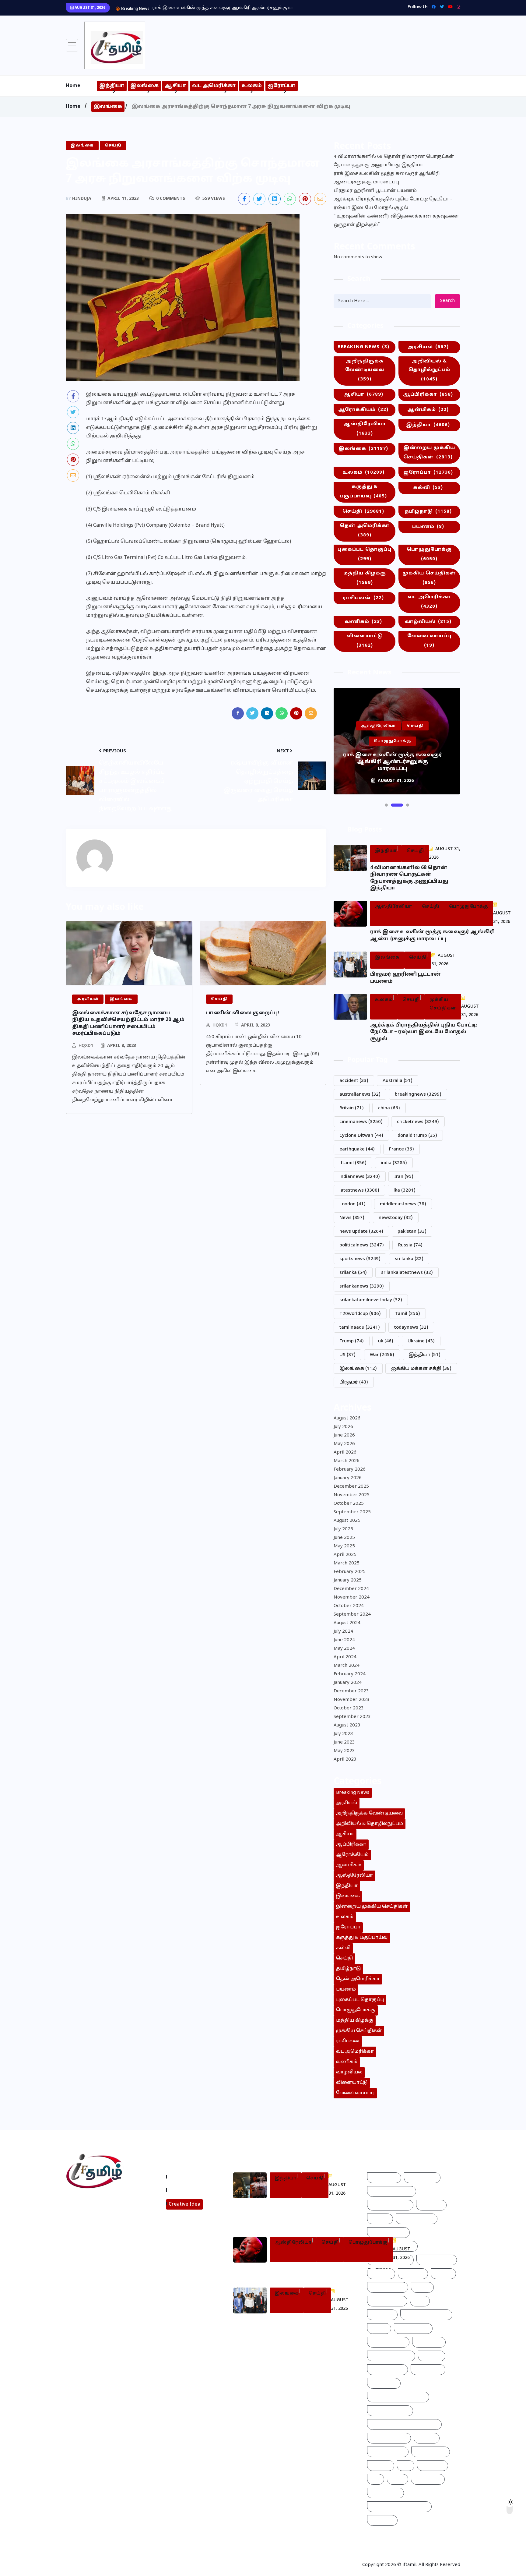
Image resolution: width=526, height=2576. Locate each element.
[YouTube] (449, 7)
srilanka (353, 1273)
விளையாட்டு (365, 641)
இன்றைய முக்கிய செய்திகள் (429, 453)
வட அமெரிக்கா (214, 86)
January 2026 (348, 1478)
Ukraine (421, 1341)
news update (361, 1232)
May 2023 (344, 1751)
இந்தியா (112, 86)
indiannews (360, 1177)
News (352, 1218)
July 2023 (343, 1734)
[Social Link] (457, 7)
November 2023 (352, 1700)
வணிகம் (363, 622)
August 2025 (347, 1521)
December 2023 (351, 1691)
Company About (189, 2177)
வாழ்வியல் (428, 622)
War (382, 1355)
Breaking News (363, 347)
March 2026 (347, 1461)
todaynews (411, 1328)
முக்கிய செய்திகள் (429, 578)
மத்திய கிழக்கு (365, 578)
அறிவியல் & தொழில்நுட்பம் (429, 370)
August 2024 (347, 1623)
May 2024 (344, 1649)
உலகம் (252, 86)
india (394, 1163)
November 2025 (352, 1495)
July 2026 (343, 1427)
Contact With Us (189, 2190)
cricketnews (418, 1122)
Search (447, 301)
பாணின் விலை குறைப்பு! (243, 1013)
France (402, 1149)
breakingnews (418, 1095)
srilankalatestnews (407, 1273)
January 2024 (348, 1683)
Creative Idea (184, 2204)
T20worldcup (360, 1314)
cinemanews (361, 1122)
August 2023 (347, 1725)
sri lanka (409, 1259)
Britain (352, 1108)
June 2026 (344, 1435)
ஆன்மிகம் (428, 410)
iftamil (353, 1163)
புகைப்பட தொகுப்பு (365, 554)
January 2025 (348, 1580)
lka (405, 1191)
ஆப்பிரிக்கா (428, 395)
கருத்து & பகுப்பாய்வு (363, 492)
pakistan (412, 1232)
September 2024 (352, 1615)
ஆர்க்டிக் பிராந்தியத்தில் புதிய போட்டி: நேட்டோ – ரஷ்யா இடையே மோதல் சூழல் (393, 204)
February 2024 (350, 1674)
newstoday (396, 1218)
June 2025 (344, 1538)
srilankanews (362, 1286)
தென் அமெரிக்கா (365, 531)
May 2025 (344, 1546)
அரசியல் (428, 347)
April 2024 (345, 1657)
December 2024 (351, 1589)
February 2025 (350, 1572)
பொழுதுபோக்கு (429, 554)
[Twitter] (440, 7)
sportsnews (360, 1259)
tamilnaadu (360, 1328)
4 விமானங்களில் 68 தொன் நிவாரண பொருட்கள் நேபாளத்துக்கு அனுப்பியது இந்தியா (394, 161)
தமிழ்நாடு (428, 512)
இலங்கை (144, 86)
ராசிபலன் (363, 598)
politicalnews (362, 1245)
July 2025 (343, 1529)
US (347, 1355)
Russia (410, 1245)
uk (386, 1341)
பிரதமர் (354, 1382)
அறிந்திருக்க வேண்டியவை (365, 370)
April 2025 (345, 1555)
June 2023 (344, 1742)
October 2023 (349, 1708)
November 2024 (352, 1597)
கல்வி (428, 488)
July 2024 (343, 1632)
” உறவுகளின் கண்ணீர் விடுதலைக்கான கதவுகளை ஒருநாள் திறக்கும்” (396, 221)
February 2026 (350, 1470)
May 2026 (344, 1444)
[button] (386, 805)
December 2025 (351, 1487)
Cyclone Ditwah (361, 1136)
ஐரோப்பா (282, 86)
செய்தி (363, 512)
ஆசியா (175, 86)
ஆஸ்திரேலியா (365, 429)
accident (354, 1081)
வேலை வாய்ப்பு (429, 641)
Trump (352, 1341)
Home (73, 86)
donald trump (417, 1136)
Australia (398, 1081)
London (352, 1204)
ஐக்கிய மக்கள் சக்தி (421, 1369)
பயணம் (428, 527)
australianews (360, 1095)
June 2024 (344, 1640)
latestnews (359, 1191)
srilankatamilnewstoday (371, 1300)
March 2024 (347, 1666)
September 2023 (352, 1717)
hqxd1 (86, 1046)
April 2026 (345, 1452)
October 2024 (349, 1606)
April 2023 (345, 1760)
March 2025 (347, 1563)
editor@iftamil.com (93, 2228)
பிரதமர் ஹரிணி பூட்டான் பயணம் (189, 8)
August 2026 (347, 1418)
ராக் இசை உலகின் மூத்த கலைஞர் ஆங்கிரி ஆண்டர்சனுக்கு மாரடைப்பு (387, 178)
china (389, 1108)
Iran (404, 1177)
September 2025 (352, 1512)
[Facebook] (432, 7)
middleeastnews (403, 1204)
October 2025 (349, 1504)
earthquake (357, 1149)
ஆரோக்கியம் (363, 410)
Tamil (408, 1314)
